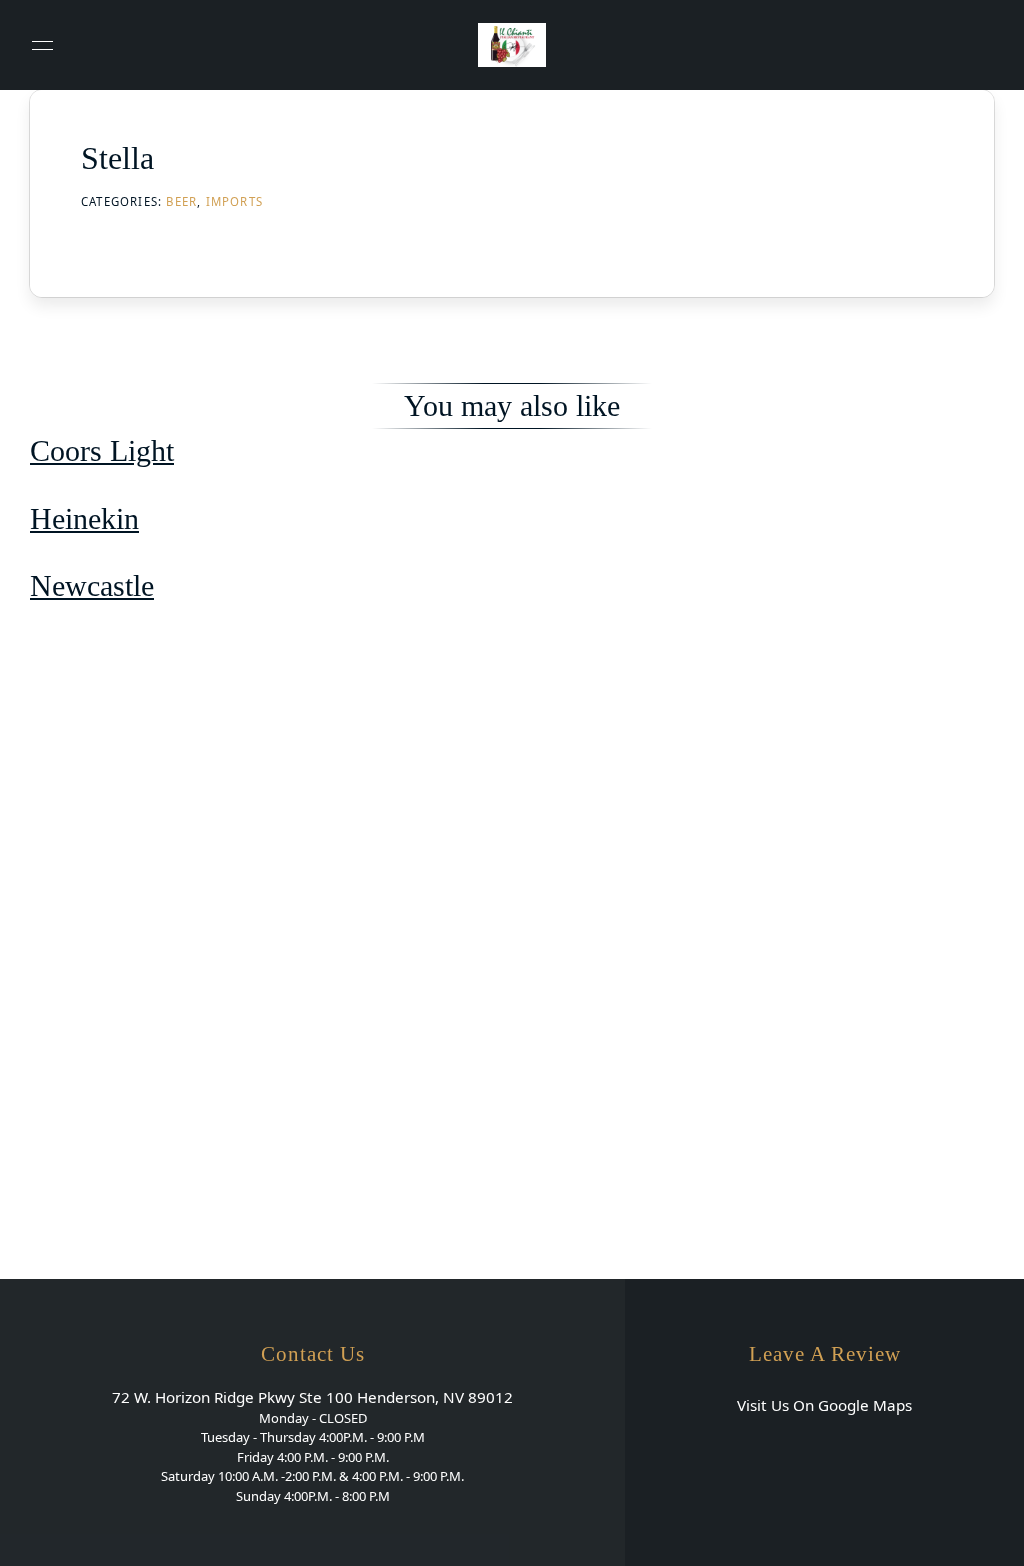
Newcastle (92, 585)
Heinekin (84, 518)
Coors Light (102, 450)
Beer (181, 201)
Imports (234, 201)
